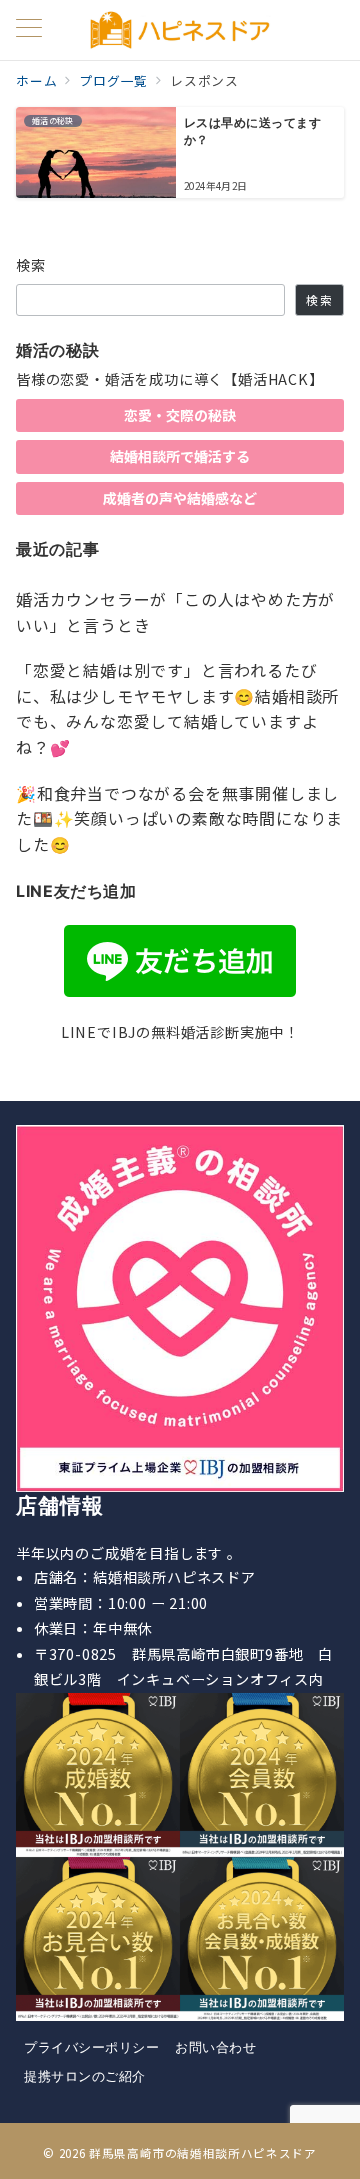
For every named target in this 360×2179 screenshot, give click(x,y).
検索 (31, 265)
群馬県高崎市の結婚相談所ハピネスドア (203, 2153)
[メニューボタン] (29, 29)
